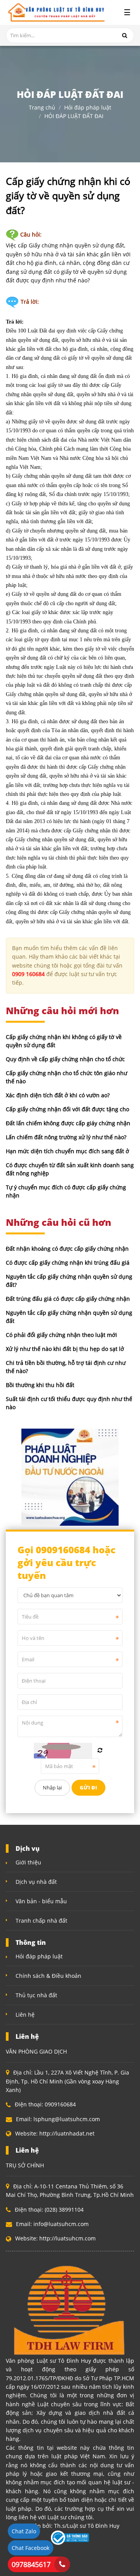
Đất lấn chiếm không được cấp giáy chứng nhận (68, 1123)
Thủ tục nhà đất (36, 1995)
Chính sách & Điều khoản (48, 1976)
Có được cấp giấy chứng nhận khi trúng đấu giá (68, 1263)
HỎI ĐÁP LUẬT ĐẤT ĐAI (74, 116)
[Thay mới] (100, 1750)
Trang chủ (42, 107)
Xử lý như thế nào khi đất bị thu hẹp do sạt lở (65, 1349)
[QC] (70, 1477)
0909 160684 (28, 974)
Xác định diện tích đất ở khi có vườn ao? (58, 1095)
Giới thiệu (28, 1862)
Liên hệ (25, 2015)
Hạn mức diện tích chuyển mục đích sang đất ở (67, 1151)
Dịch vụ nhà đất (36, 1882)
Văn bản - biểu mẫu (41, 1901)
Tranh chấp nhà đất (41, 1921)
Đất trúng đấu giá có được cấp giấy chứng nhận (68, 1299)
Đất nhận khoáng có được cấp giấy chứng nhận (67, 1249)
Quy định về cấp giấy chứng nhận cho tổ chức (65, 1059)
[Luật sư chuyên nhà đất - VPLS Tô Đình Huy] (55, 12)
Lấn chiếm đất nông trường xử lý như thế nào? (66, 1137)
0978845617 (31, 2564)
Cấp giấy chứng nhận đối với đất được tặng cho (67, 1109)
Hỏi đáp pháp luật (88, 107)
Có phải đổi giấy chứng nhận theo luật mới (61, 1335)
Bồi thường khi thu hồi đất (40, 1385)
